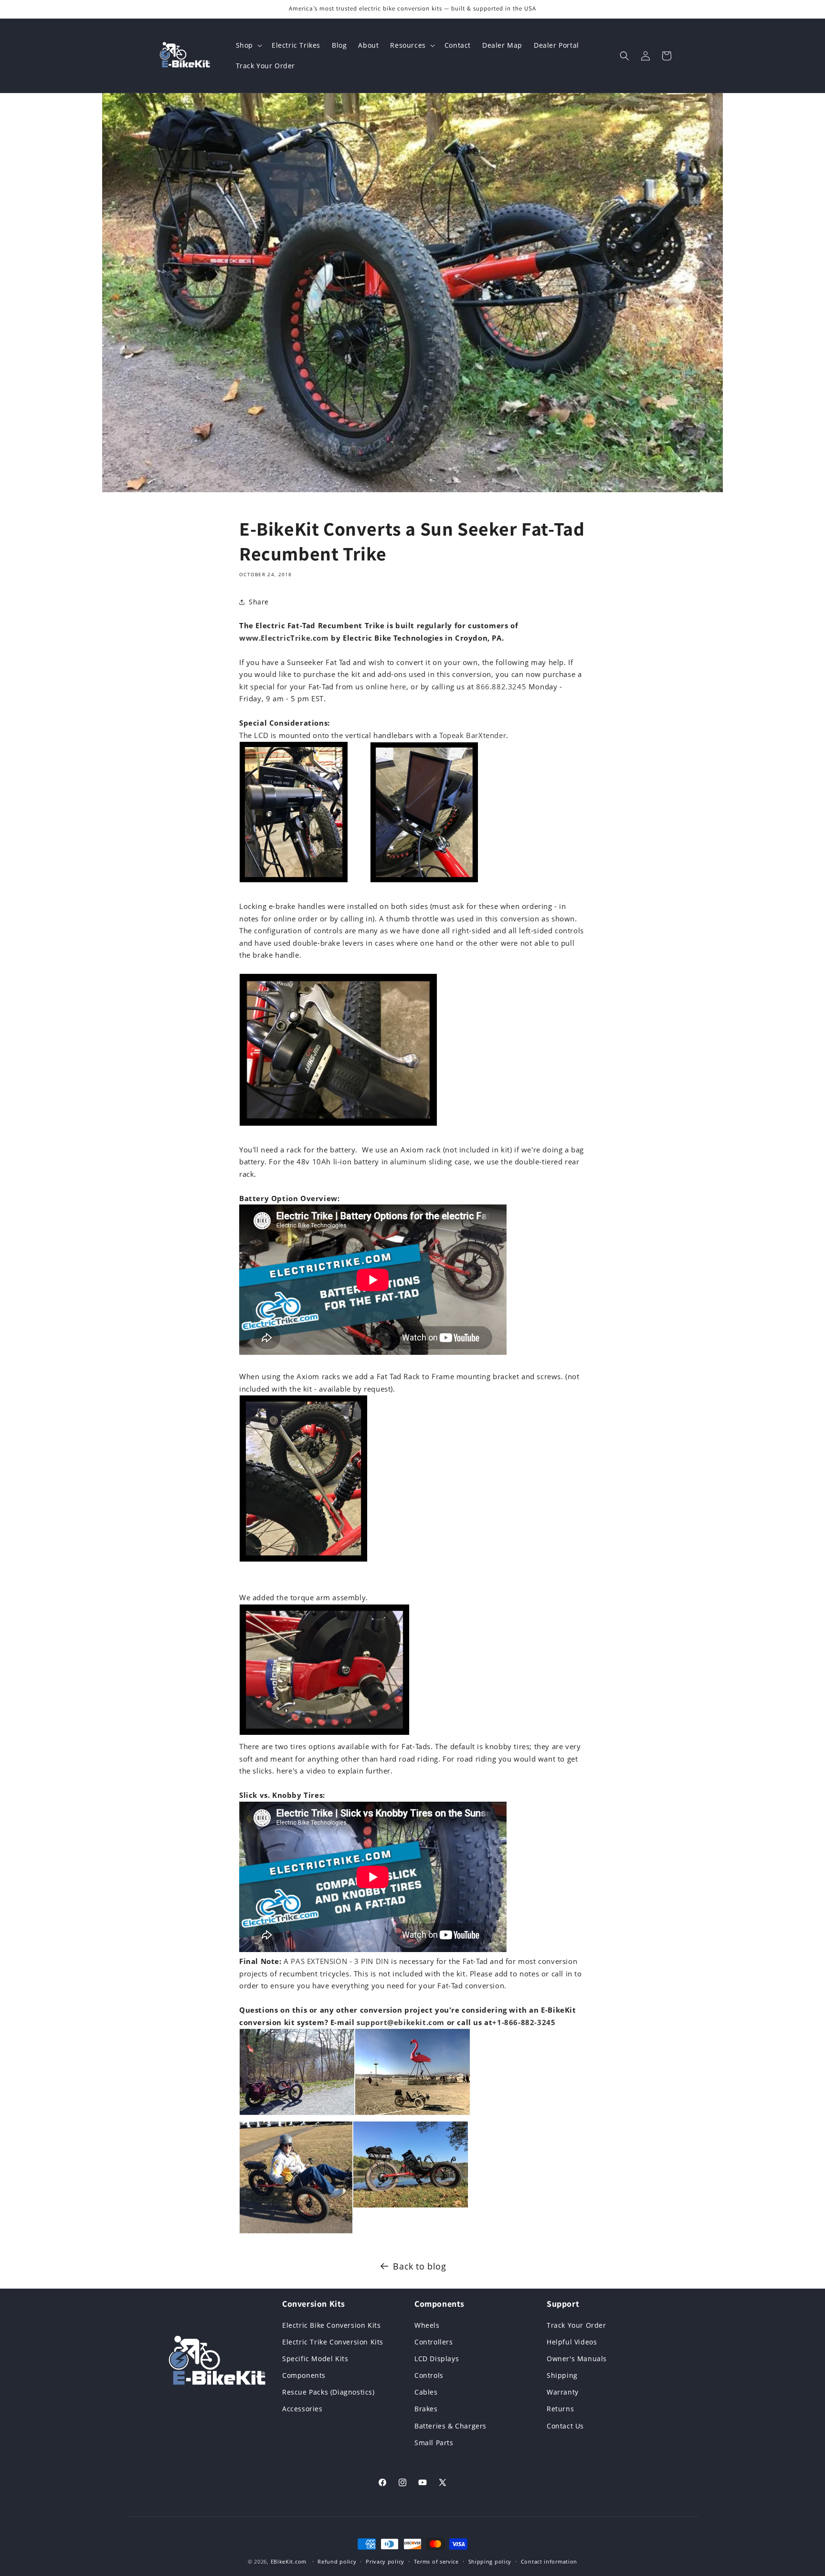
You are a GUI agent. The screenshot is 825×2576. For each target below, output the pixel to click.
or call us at (468, 2022)
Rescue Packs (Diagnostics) (328, 2392)
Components (304, 2375)
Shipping (562, 2375)
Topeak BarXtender (473, 735)
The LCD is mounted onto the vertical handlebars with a (339, 735)
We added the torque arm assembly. (304, 1597)
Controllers (434, 2341)
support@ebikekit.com (401, 2022)
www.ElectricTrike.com (284, 638)
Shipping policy (490, 2561)
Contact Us (565, 2425)
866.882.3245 (501, 686)
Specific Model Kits (315, 2358)
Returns (560, 2409)
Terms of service (436, 2561)
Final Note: (260, 1961)
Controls (429, 2375)
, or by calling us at (441, 686)
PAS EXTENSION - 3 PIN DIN (340, 1961)
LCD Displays (437, 2358)
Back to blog (419, 2266)
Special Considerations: (285, 723)
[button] (248, 45)
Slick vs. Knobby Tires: (282, 1795)
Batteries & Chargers (450, 2425)
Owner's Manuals (577, 2358)
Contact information (549, 2561)
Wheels (427, 2325)
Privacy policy (385, 2561)
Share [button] (259, 602)
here (398, 686)
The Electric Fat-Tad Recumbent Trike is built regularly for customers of (379, 625)
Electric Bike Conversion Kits (331, 2325)
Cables (426, 2392)
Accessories (302, 2409)
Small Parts (434, 2442)
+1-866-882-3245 (524, 2022)
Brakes (426, 2409)
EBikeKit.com (289, 2561)
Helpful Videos (572, 2341)
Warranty (563, 2392)
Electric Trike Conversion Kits (333, 2341)
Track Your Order (576, 2325)
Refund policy (337, 2561)
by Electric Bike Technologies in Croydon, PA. (417, 638)
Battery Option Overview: (289, 1198)
